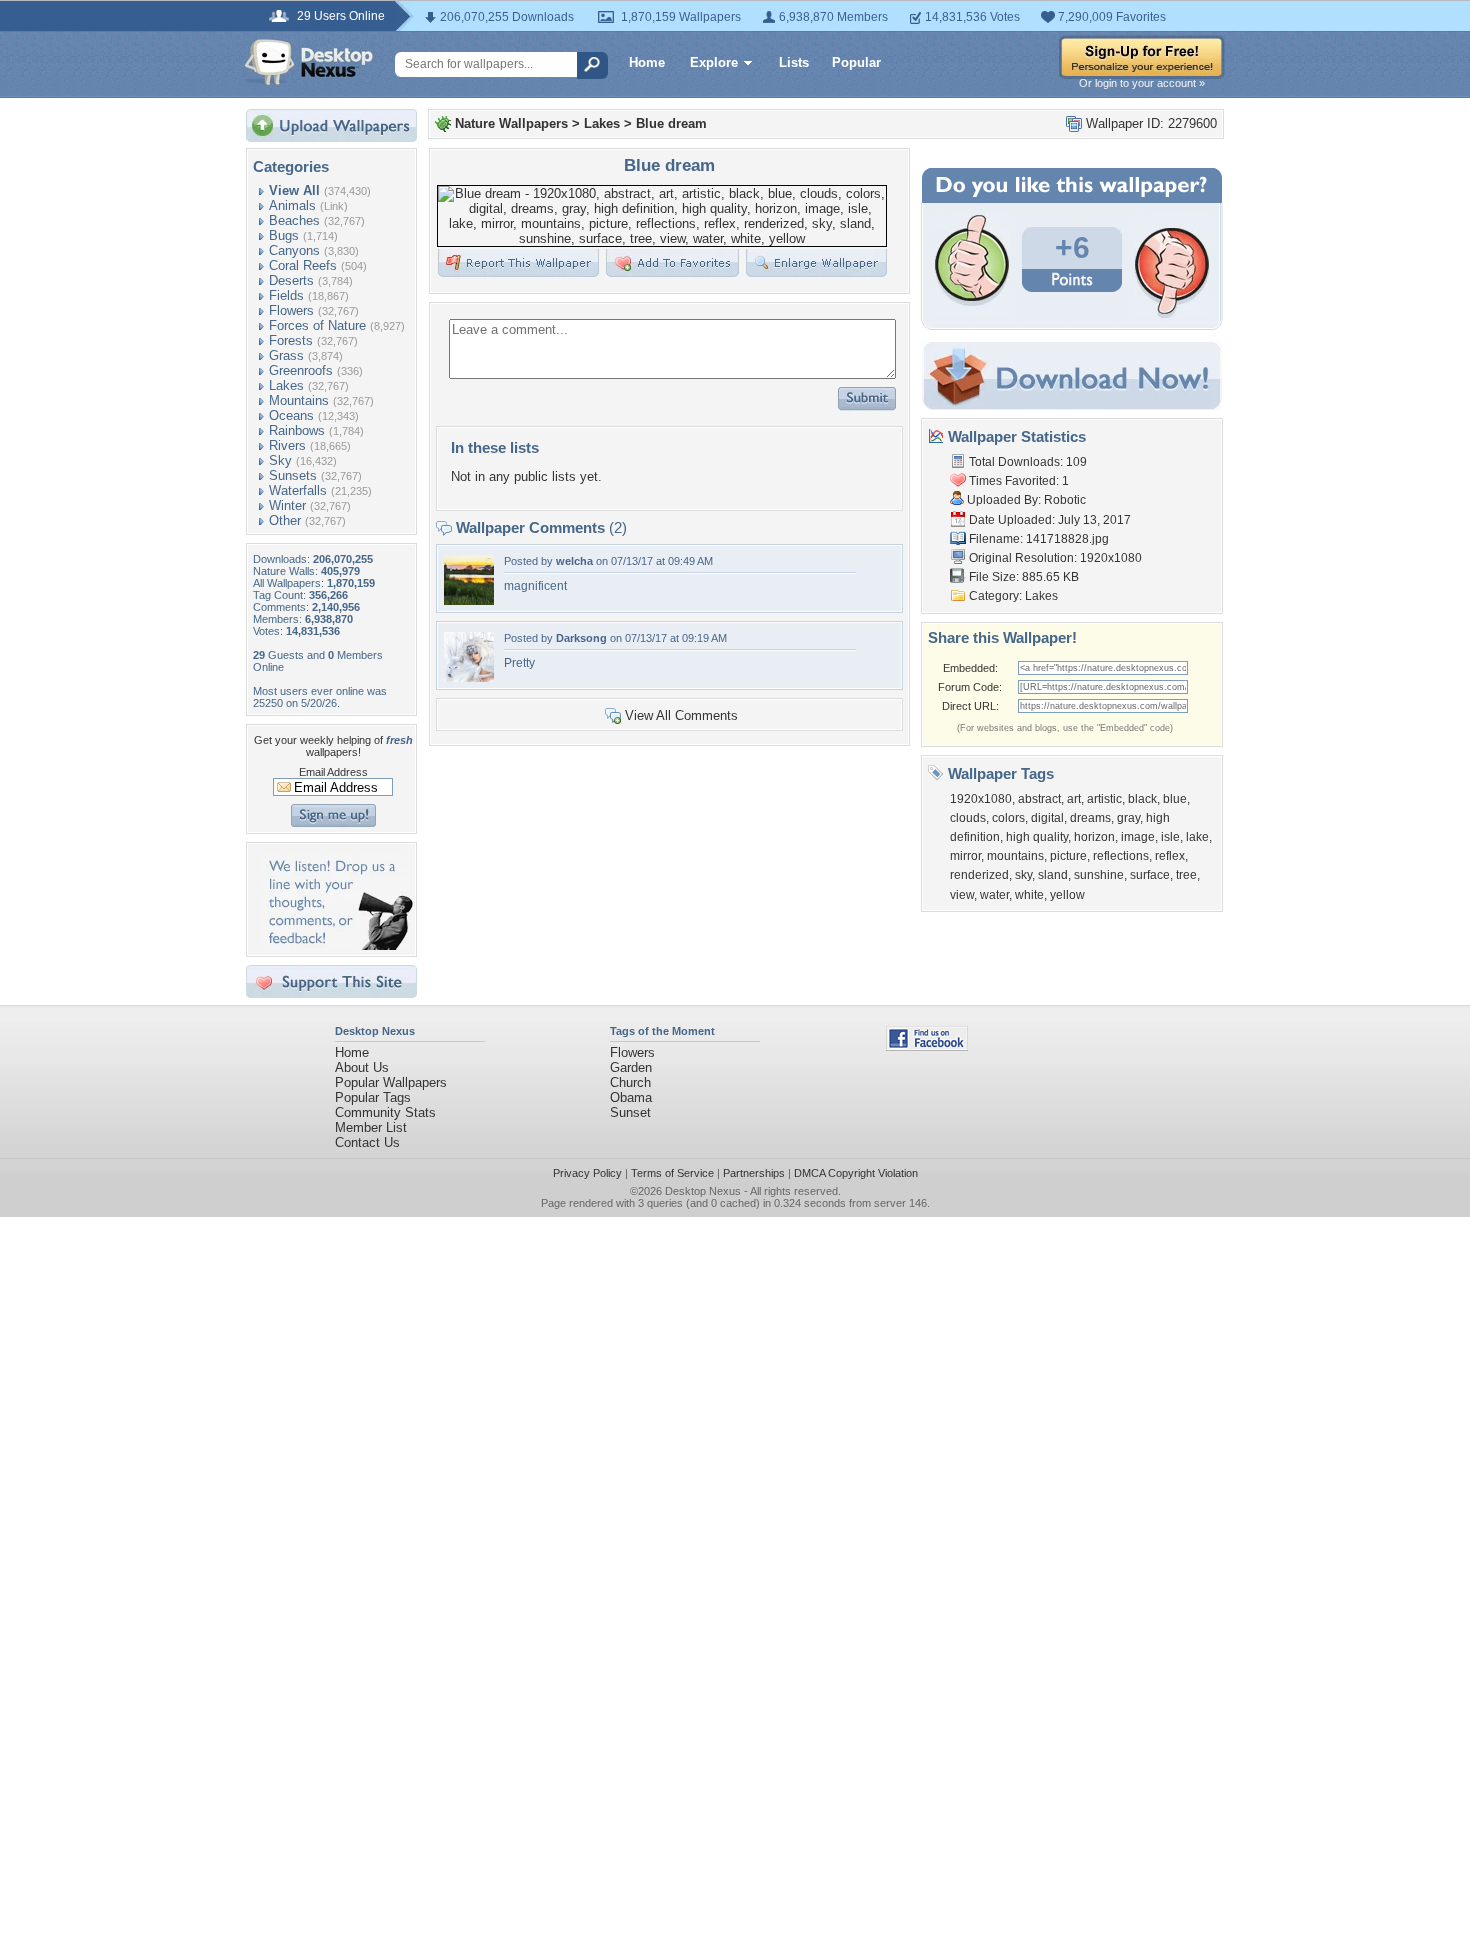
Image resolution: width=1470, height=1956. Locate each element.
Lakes (286, 385)
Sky (280, 460)
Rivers (287, 445)
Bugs (284, 235)
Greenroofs (301, 370)
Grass (286, 355)
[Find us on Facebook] (927, 1046)
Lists (794, 62)
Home (647, 62)
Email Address (333, 772)
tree (1186, 875)
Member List (371, 1127)
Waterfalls (298, 490)
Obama (631, 1097)
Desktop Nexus (703, 1191)
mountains (1015, 856)
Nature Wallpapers (511, 123)
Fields (286, 295)
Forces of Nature (317, 325)
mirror (965, 856)
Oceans (291, 415)
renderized (979, 875)
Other (285, 520)
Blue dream (671, 123)
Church (630, 1082)
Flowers (291, 310)
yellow (1067, 895)
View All (294, 190)
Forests (291, 340)
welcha (574, 561)
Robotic (1065, 500)
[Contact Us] (337, 945)
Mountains (299, 400)
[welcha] (469, 600)
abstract (1039, 799)
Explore (714, 62)
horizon (1094, 837)
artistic (1104, 799)
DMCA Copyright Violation (856, 1173)
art (1074, 799)
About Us (362, 1067)
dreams (1090, 818)
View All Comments (681, 715)
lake (1197, 837)
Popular (856, 62)
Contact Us (367, 1142)
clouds (968, 818)
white (1029, 895)
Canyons (294, 250)
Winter (287, 505)
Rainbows (297, 430)
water (994, 895)
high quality (1037, 837)
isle (1170, 837)
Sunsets (293, 475)
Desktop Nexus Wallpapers (309, 62)
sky (1023, 875)
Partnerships (754, 1173)
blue (1175, 799)
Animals (292, 205)
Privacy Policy (587, 1173)
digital (1047, 818)
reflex (1170, 856)
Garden (631, 1067)
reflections (1121, 856)
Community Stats (385, 1112)
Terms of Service (672, 1173)
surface (1150, 875)
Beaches (294, 220)
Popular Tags (373, 1097)
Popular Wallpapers (391, 1082)
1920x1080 (981, 799)
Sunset (630, 1112)
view (962, 895)
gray (1128, 818)
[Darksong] (469, 677)
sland (1053, 875)
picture (1068, 856)
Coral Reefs (303, 265)
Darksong (581, 638)
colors (1008, 818)
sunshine (1099, 875)
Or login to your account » (1142, 83)
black (1142, 799)
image (1138, 837)
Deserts (291, 280)
